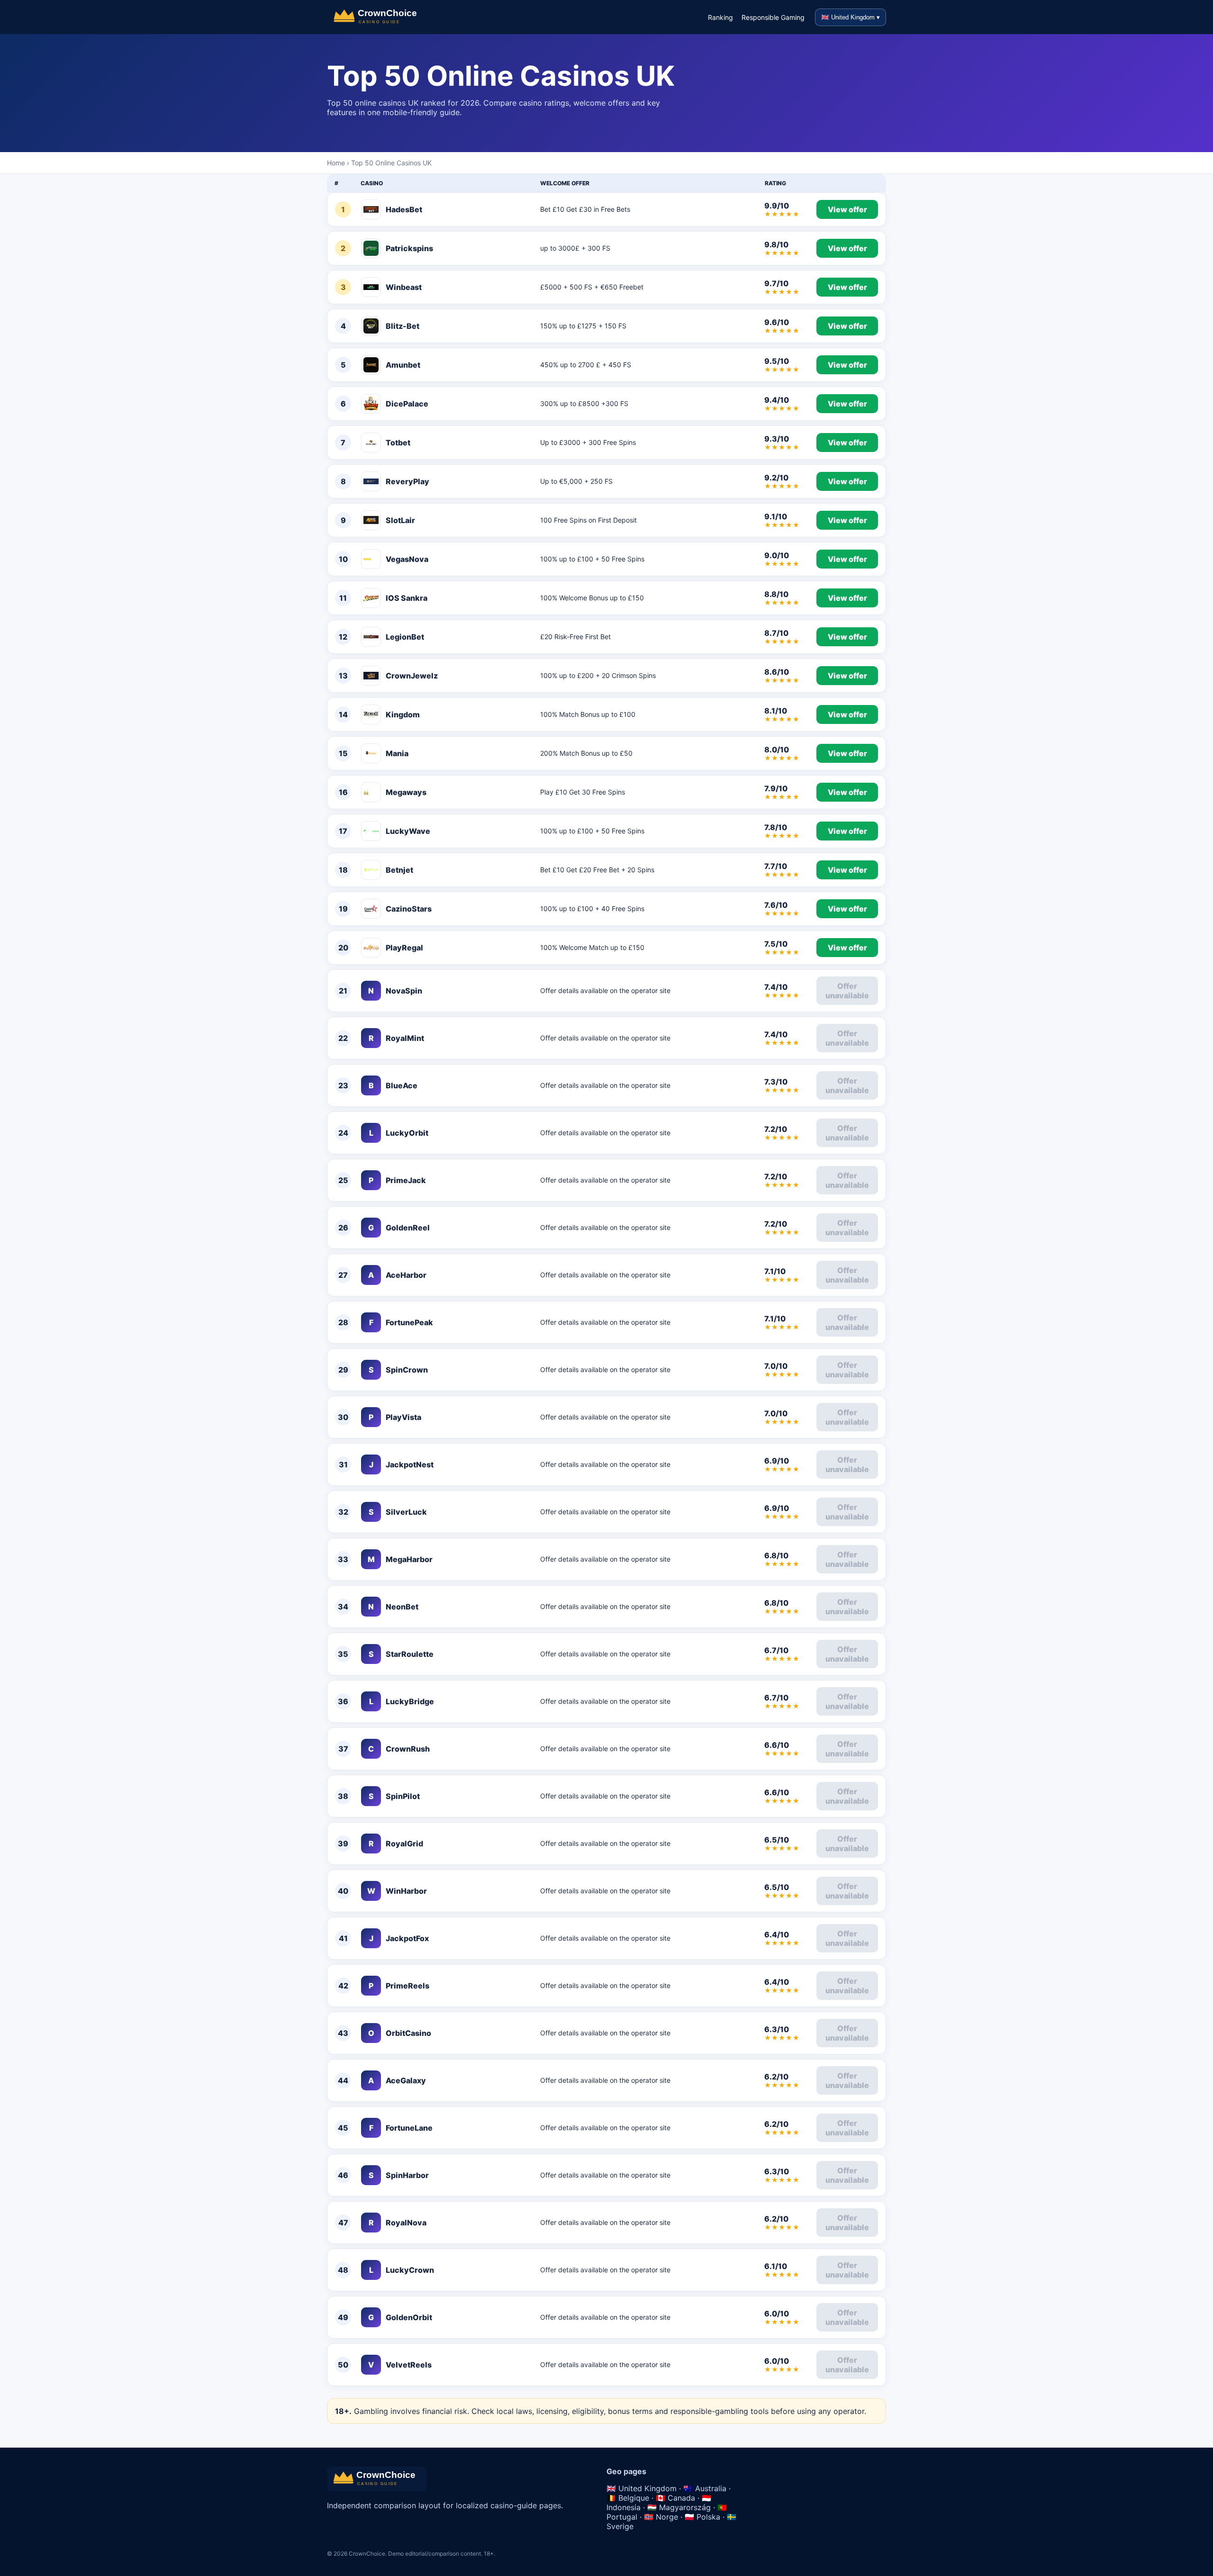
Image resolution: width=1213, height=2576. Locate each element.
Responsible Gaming (773, 17)
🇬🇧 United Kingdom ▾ (851, 17)
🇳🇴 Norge (661, 2517)
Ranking (720, 17)
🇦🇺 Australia (705, 2488)
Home (336, 163)
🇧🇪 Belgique (628, 2498)
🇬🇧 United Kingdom (642, 2488)
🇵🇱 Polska (702, 2517)
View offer (847, 209)
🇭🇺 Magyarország (679, 2507)
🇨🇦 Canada (675, 2498)
